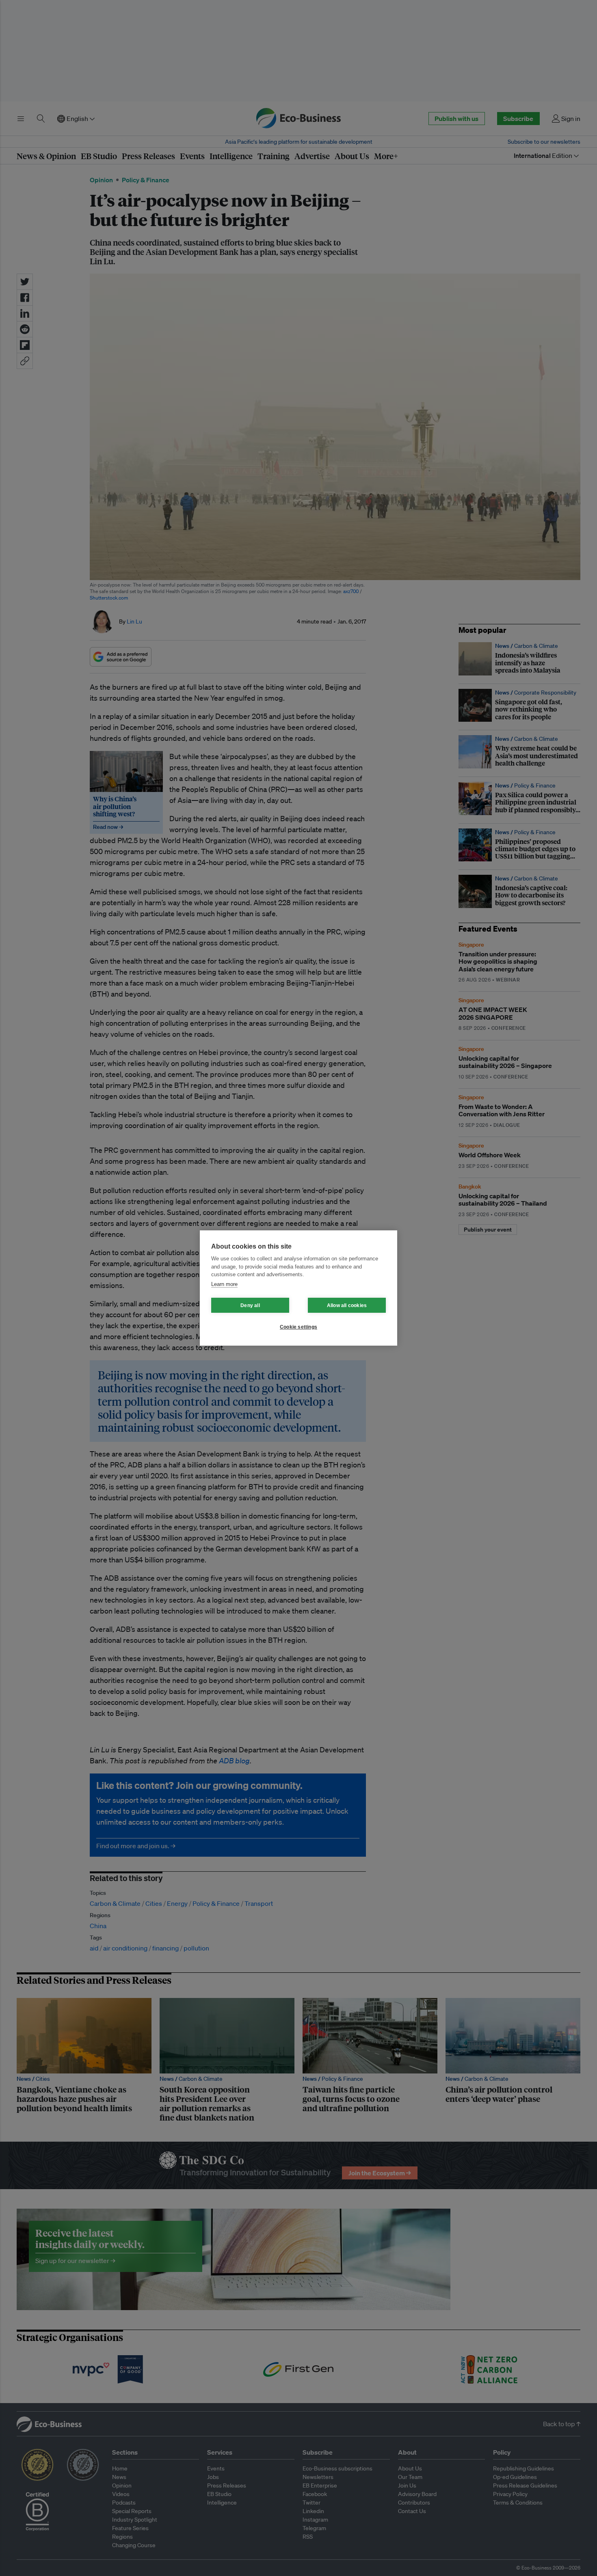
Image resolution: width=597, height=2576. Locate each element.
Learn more (224, 1284)
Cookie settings (298, 1327)
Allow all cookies (347, 1305)
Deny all (250, 1305)
